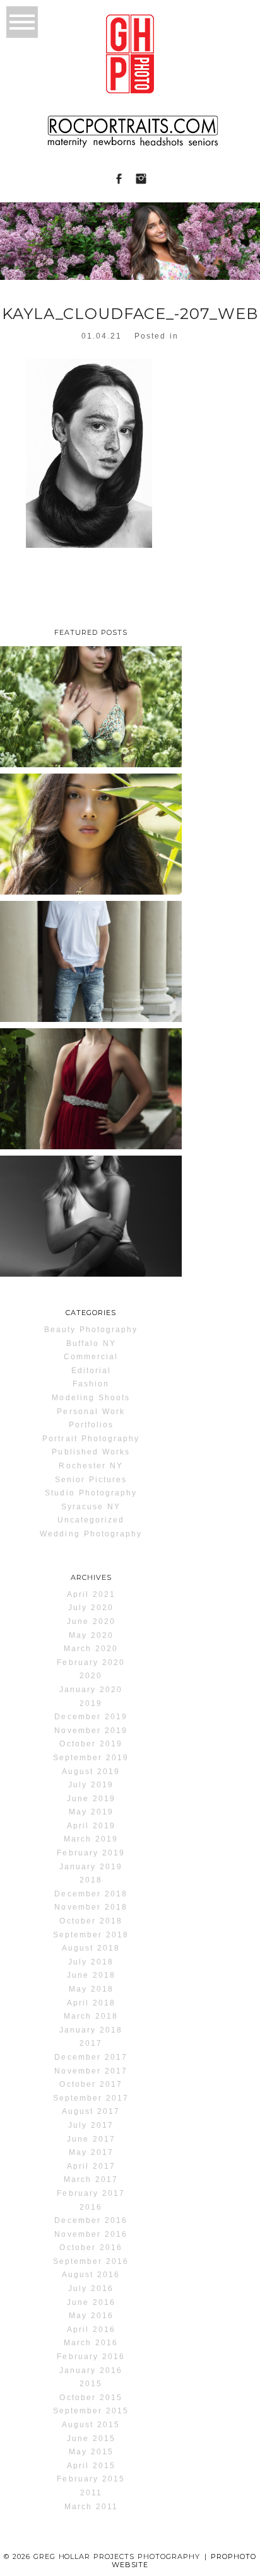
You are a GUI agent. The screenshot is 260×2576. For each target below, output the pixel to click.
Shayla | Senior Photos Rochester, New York (90, 829)
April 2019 (91, 1826)
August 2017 (91, 2111)
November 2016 (91, 2234)
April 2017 (91, 2166)
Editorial (91, 1371)
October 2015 (91, 2398)
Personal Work (91, 1412)
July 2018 (91, 1962)
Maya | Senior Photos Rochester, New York (90, 1211)
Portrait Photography (91, 1439)
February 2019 (91, 1853)
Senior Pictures (91, 1480)
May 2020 (91, 1635)
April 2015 (91, 2466)
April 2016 (91, 2329)
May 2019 (91, 1812)
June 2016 (91, 2302)
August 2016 (91, 2275)
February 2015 (91, 2479)
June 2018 (91, 1975)
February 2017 (91, 2193)
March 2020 (91, 1649)
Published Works (91, 1452)
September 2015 (91, 2411)
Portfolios (91, 1425)
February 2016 (91, 2357)
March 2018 (91, 2016)
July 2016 (91, 2289)
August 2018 (91, 1948)
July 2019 (91, 1785)
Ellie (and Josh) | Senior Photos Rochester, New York (90, 1084)
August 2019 (91, 1772)
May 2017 (91, 2152)
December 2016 (91, 2220)
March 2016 (91, 2343)
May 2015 (91, 2452)
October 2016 (91, 2248)
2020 (91, 1676)
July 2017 (91, 2125)
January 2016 (91, 2370)
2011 (91, 2493)
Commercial (91, 1357)
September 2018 (91, 1935)
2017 (91, 2043)
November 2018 (91, 1907)
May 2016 (91, 2316)
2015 (91, 2384)
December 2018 (91, 1894)
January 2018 (91, 2030)
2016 (91, 2207)
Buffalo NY (91, 1343)
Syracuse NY (91, 1507)
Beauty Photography (91, 1330)
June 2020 (91, 1622)
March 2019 (91, 1839)
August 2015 (91, 2425)
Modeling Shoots (91, 1398)
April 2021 (91, 1594)
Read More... (36, 763)
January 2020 (91, 1690)
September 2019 (91, 1758)
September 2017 (91, 2098)
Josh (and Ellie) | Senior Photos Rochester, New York (90, 957)
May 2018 (91, 1989)
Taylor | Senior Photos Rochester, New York (90, 702)
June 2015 (91, 2439)
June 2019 (91, 1799)
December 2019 (91, 1717)
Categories (91, 1313)
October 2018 (91, 1921)
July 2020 (91, 1608)
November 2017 (91, 2071)
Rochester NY (91, 1466)
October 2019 (91, 1744)
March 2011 (91, 2507)
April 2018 (91, 2003)
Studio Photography (91, 1493)
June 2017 (91, 2139)
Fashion (91, 1384)
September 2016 (91, 2261)
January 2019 (91, 1867)
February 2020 (91, 1662)
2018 (91, 1880)
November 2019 (91, 1731)
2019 (91, 1703)
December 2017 (91, 2057)
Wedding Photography (91, 1534)
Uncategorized (91, 1520)
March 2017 (91, 2179)
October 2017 (91, 2084)
